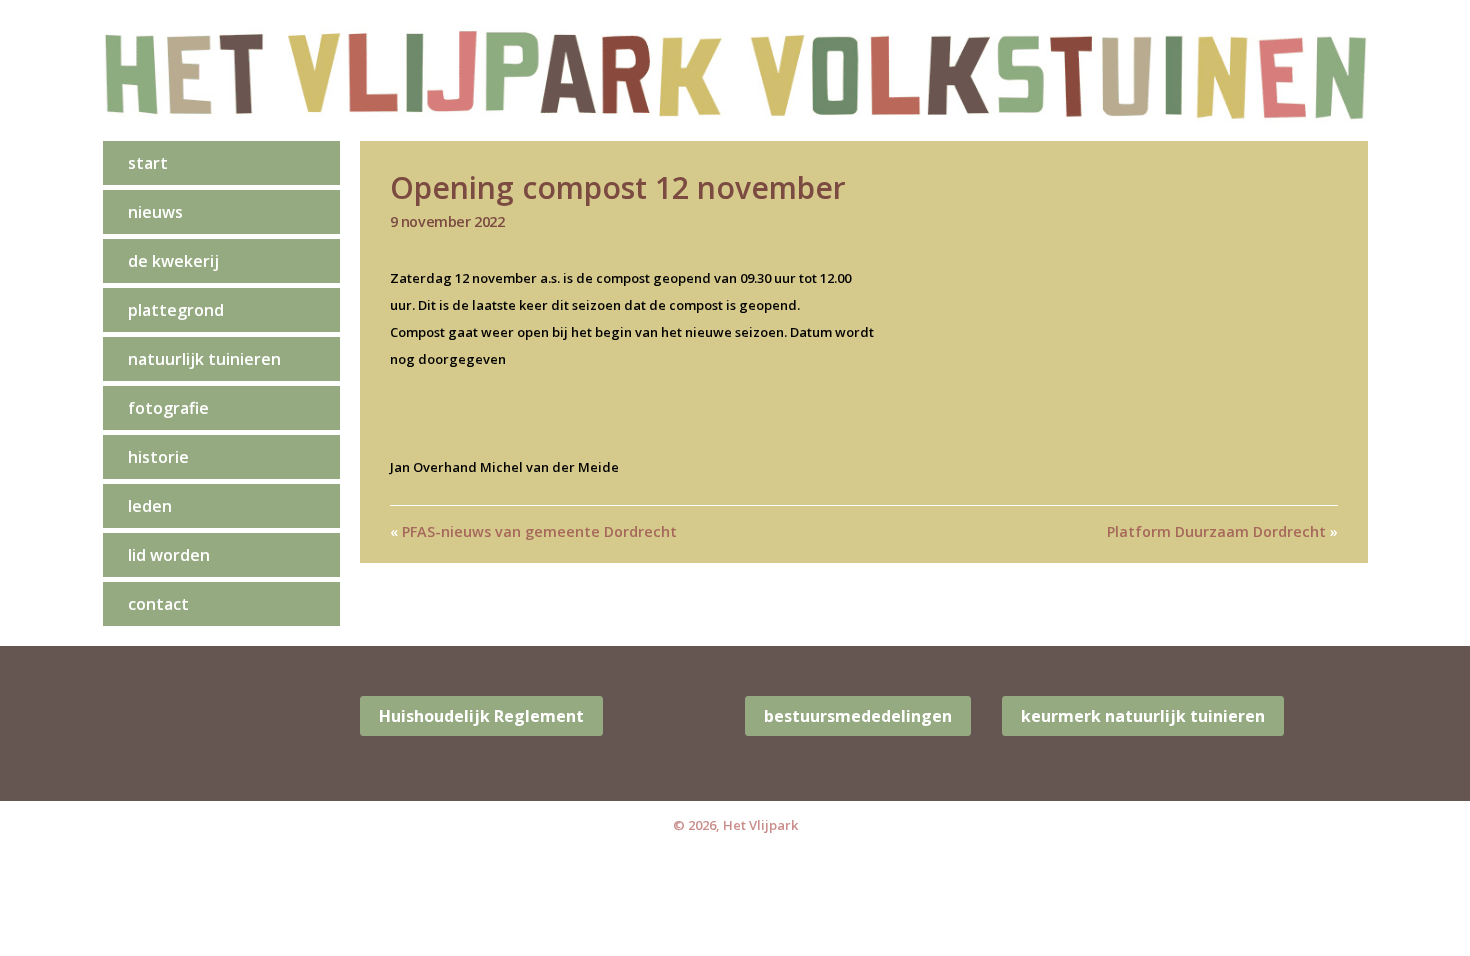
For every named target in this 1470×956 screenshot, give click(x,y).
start (148, 163)
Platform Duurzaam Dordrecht (1216, 531)
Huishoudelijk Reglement (481, 716)
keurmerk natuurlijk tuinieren (1143, 716)
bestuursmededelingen (858, 716)
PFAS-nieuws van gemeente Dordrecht (539, 531)
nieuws (155, 212)
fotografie (168, 408)
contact (158, 604)
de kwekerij (173, 261)
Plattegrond (176, 310)
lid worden (169, 555)
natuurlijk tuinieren (204, 359)
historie (158, 457)
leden (150, 506)
